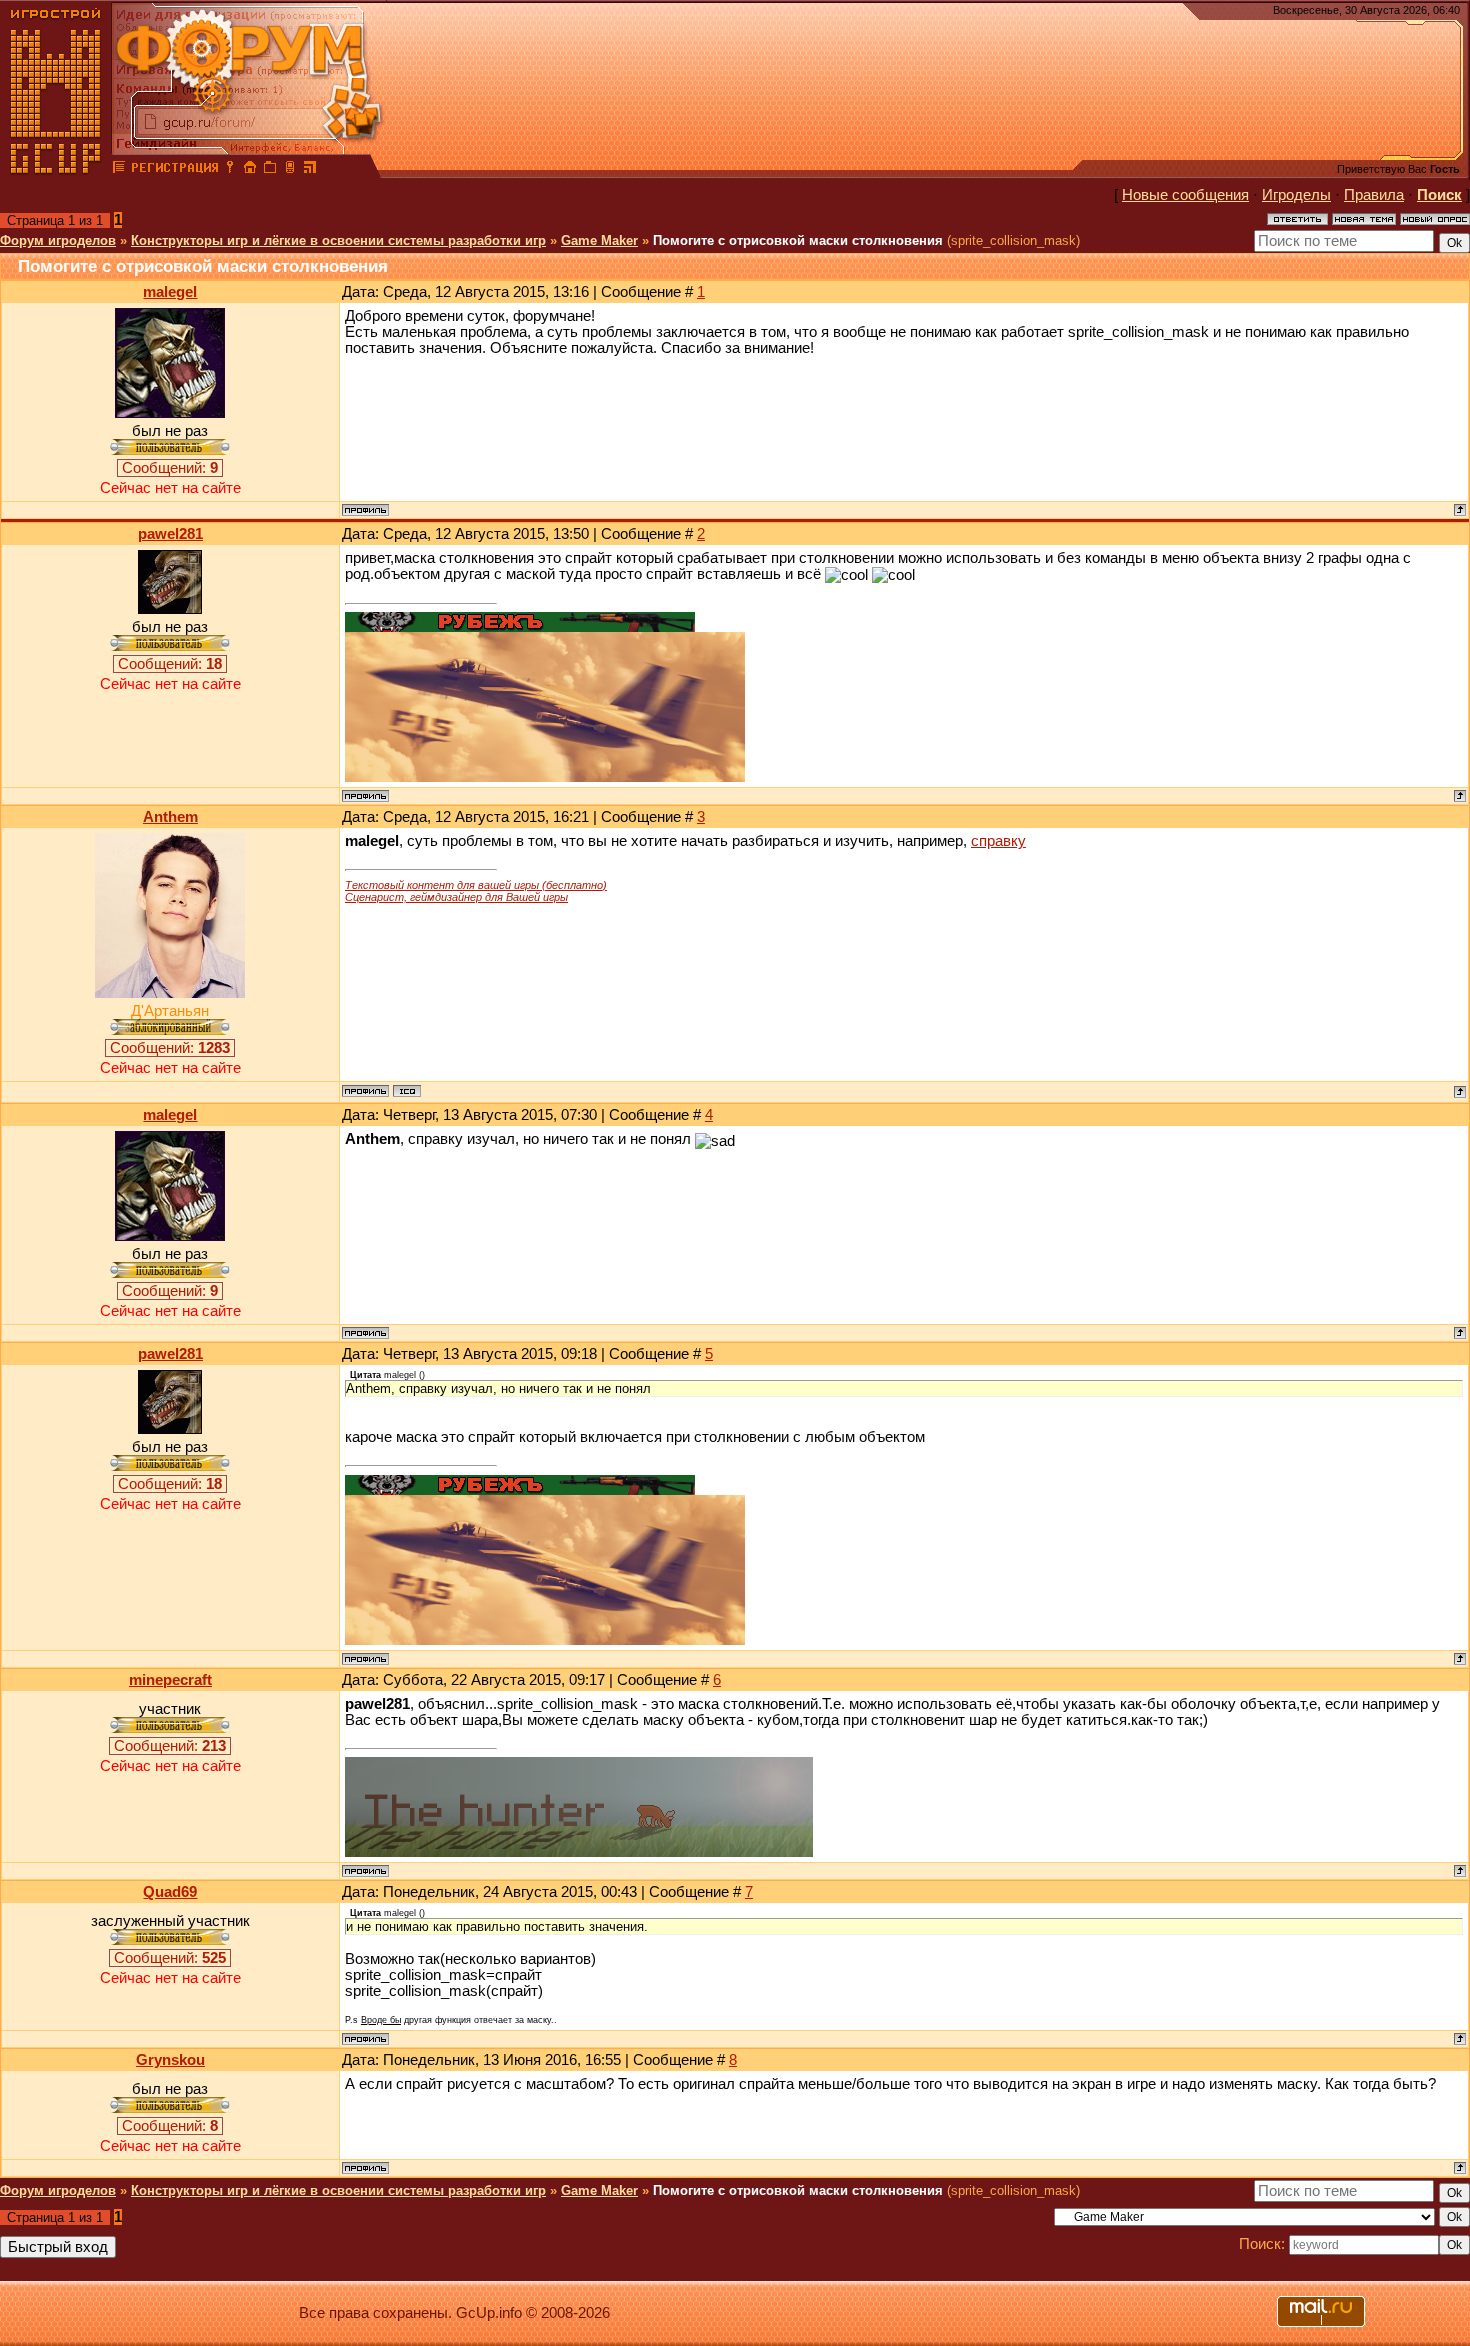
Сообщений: (170, 468)
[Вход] (230, 170)
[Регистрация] (174, 170)
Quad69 (170, 1892)
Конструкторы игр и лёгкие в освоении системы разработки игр (338, 240)
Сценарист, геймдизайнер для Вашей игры (456, 897)
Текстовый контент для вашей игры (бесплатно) (476, 885)
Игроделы (1296, 195)
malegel (170, 292)
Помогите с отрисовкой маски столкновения (798, 240)
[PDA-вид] (290, 170)
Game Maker (599, 240)
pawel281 (170, 534)
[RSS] (310, 170)
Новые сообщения (1185, 195)
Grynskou (170, 2060)
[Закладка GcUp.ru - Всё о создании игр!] (270, 170)
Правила (1374, 195)
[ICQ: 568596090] (407, 1091)
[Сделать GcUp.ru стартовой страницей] (250, 170)
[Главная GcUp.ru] (56, 170)
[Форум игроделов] (119, 170)
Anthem (170, 817)
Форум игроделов (58, 240)
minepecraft (170, 1680)
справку (998, 841)
